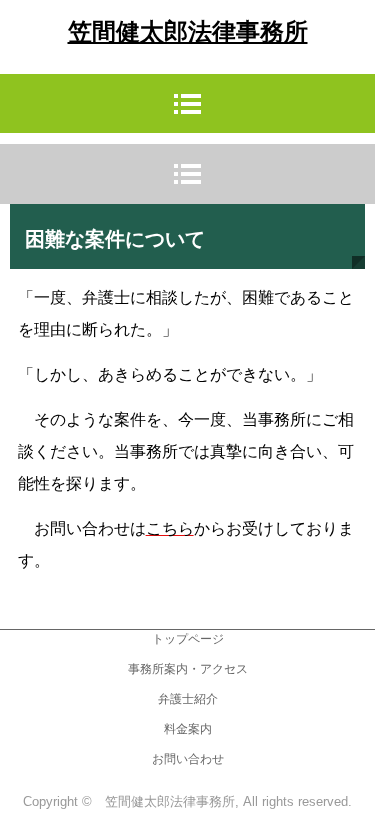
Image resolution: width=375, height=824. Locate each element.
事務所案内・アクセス (188, 669)
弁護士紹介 (188, 699)
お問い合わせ (188, 759)
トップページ (188, 639)
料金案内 (188, 729)
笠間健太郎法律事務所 (188, 32)
